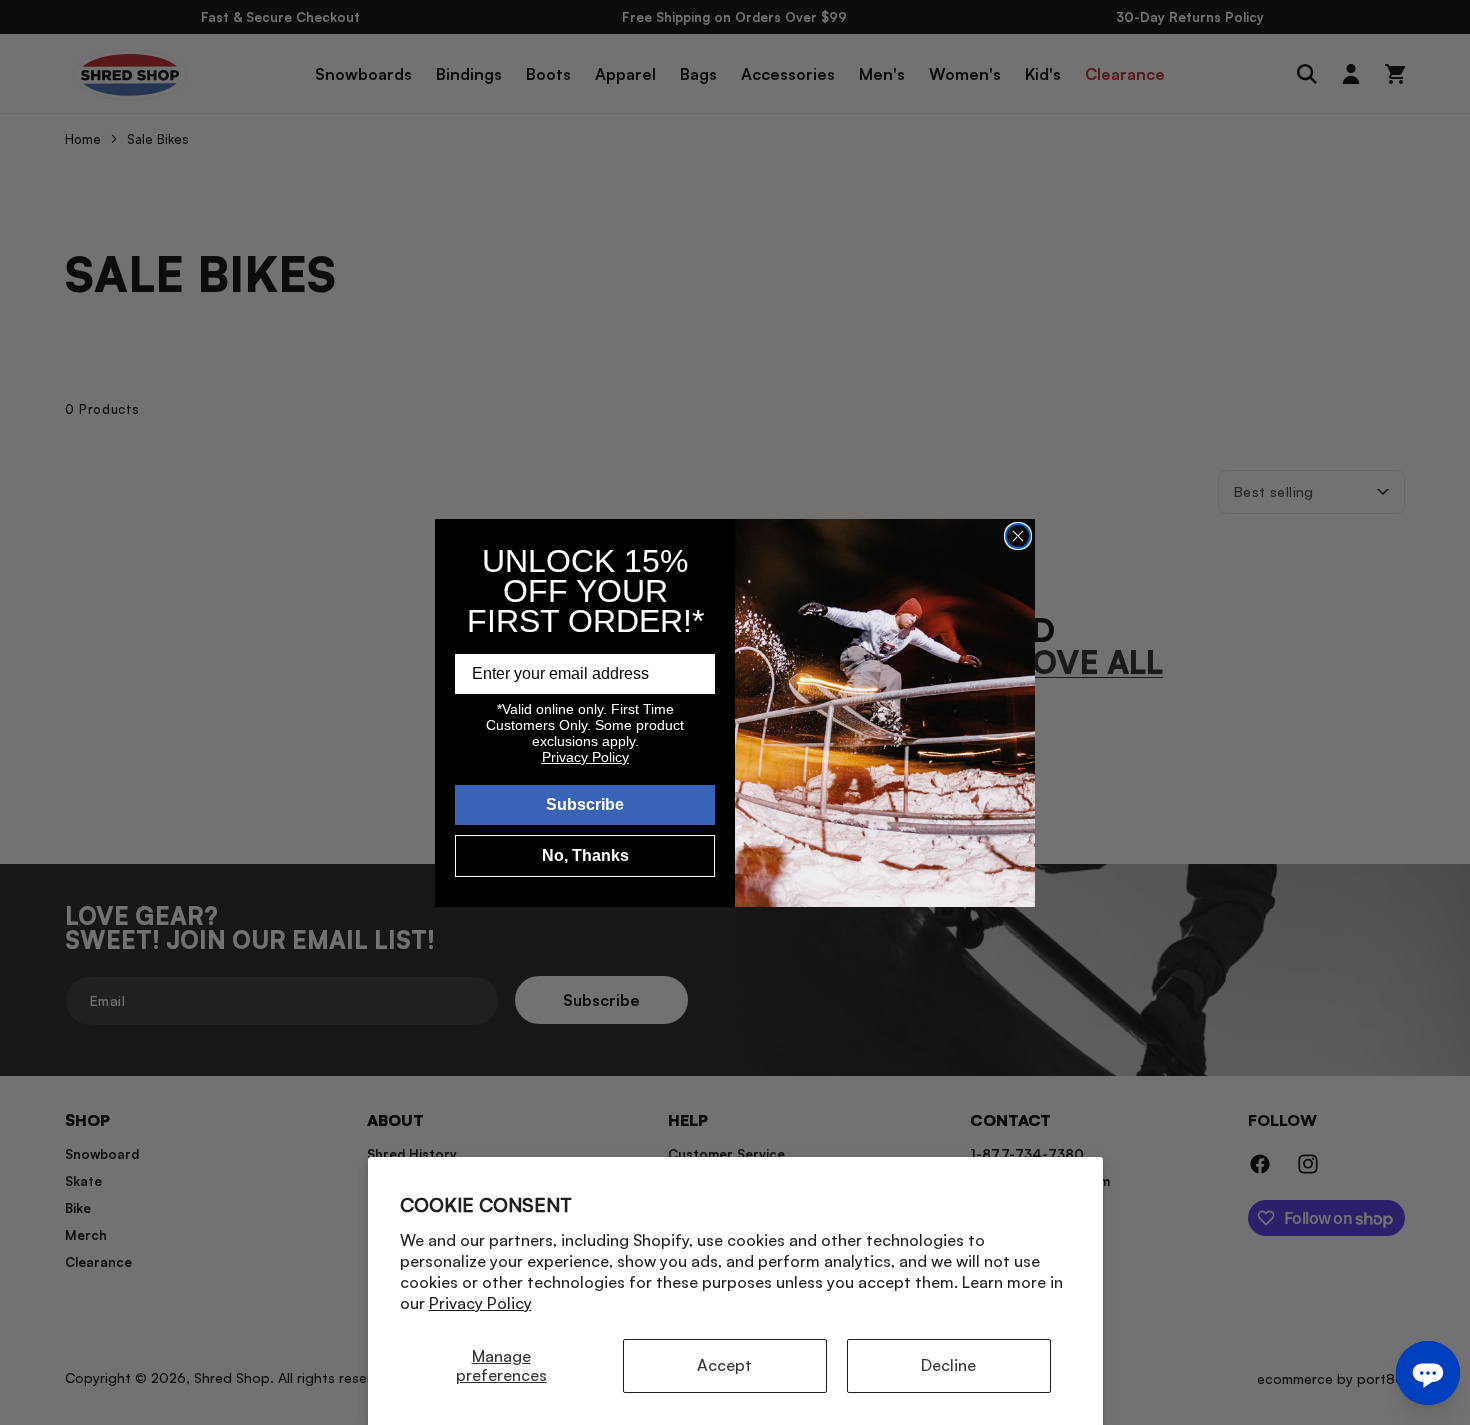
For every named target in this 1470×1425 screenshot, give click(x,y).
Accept (724, 1365)
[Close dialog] (1018, 536)
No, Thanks (585, 855)
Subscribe (585, 804)
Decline (948, 1365)
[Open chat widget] (1428, 1373)
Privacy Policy (480, 1303)
